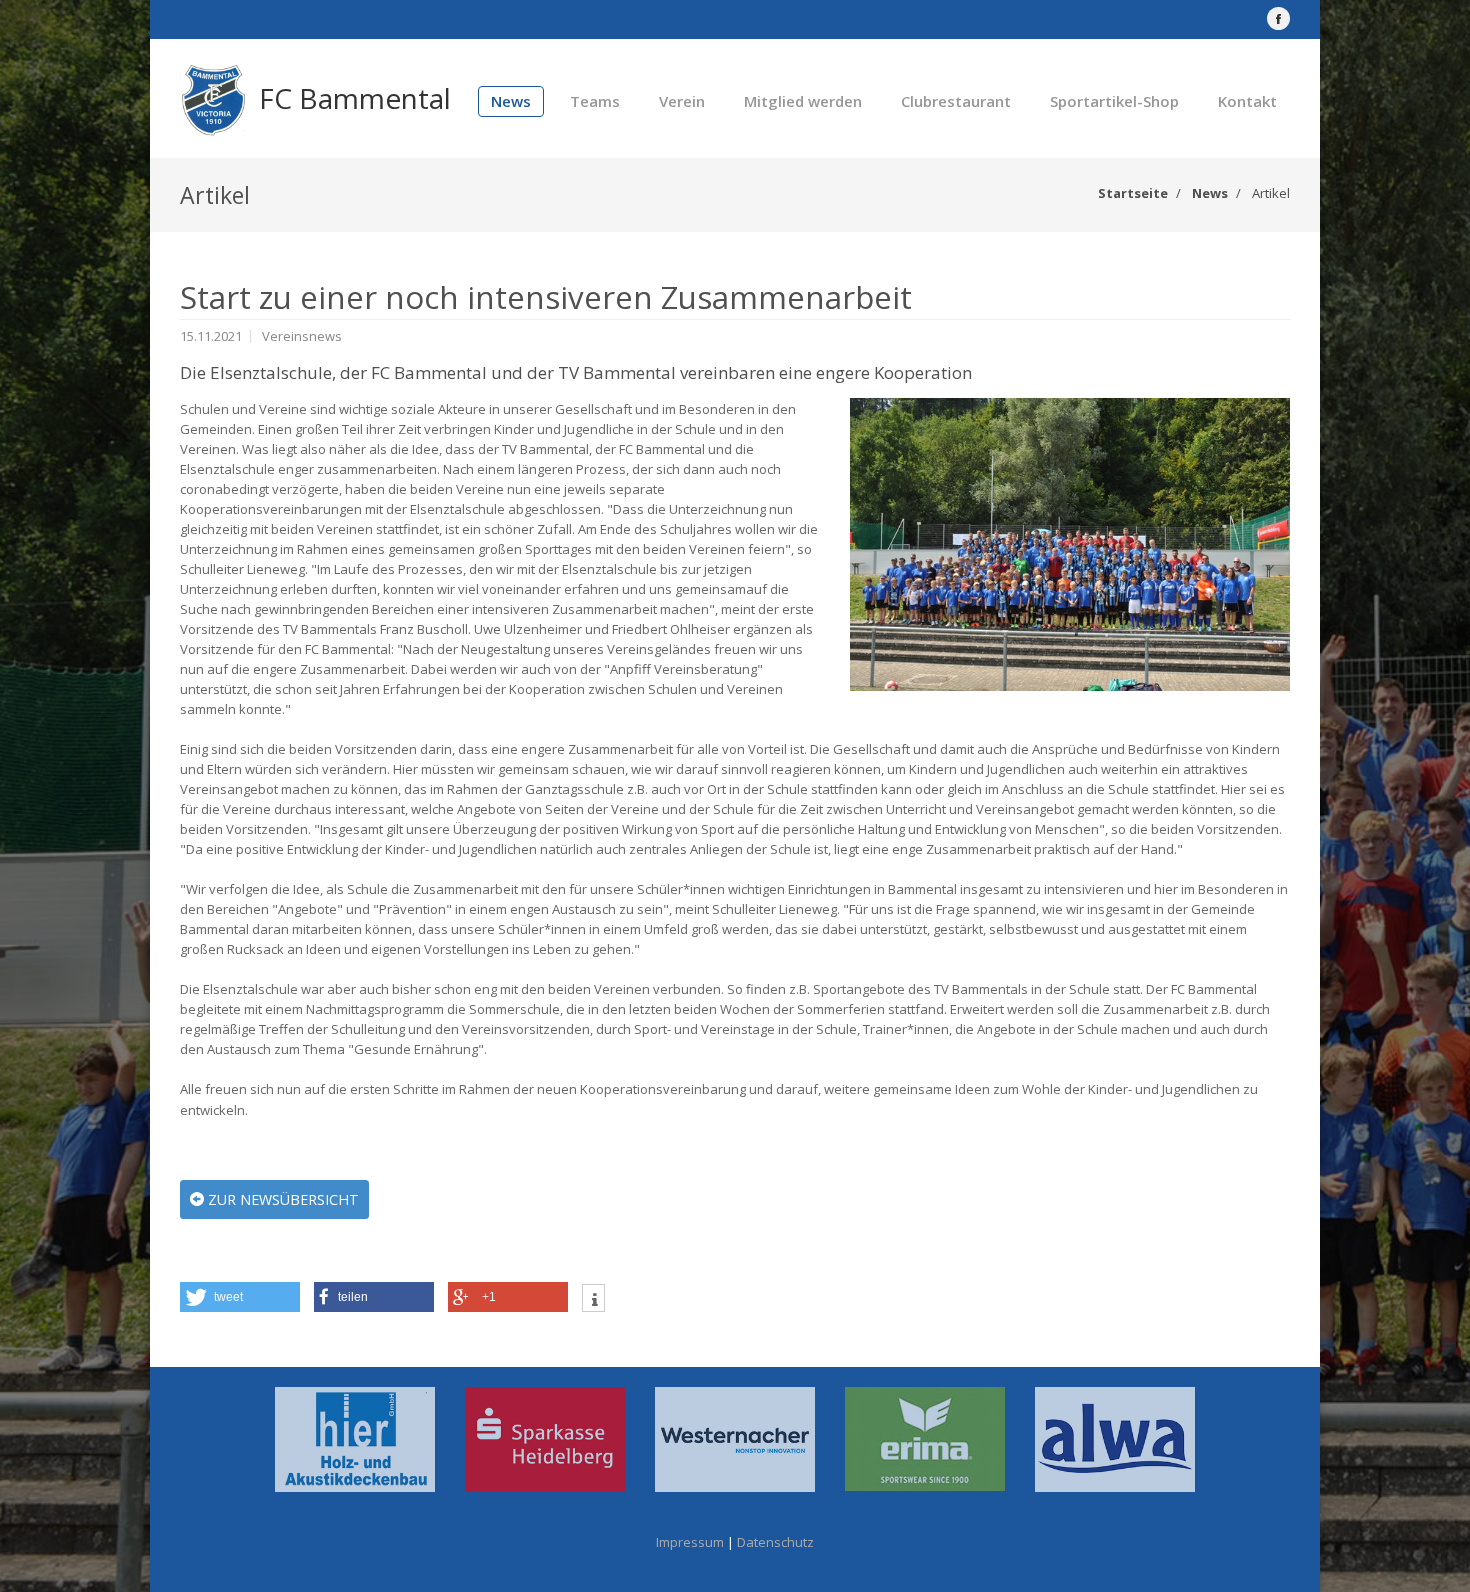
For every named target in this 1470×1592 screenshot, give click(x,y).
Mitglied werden (803, 101)
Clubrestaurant (956, 101)
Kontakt (1247, 101)
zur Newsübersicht (281, 1199)
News (511, 101)
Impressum (690, 1542)
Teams (595, 101)
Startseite (1133, 193)
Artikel (1271, 193)
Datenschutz (775, 1542)
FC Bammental (355, 98)
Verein (682, 101)
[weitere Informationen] (593, 1300)
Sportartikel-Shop (1114, 101)
